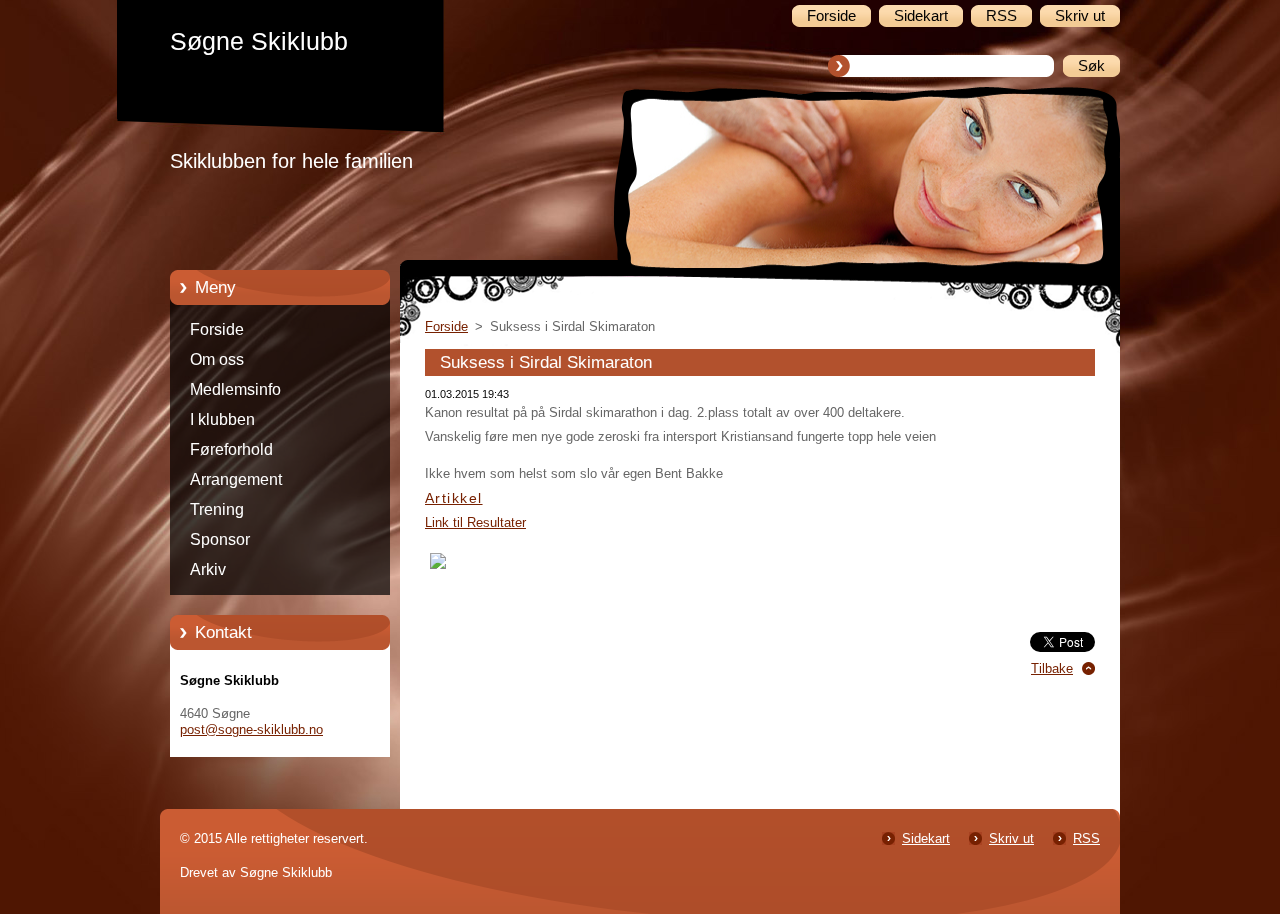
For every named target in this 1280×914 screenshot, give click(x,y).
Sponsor (220, 539)
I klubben (222, 419)
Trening (217, 509)
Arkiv (208, 569)
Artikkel (454, 498)
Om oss (217, 359)
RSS (1086, 838)
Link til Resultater (475, 522)
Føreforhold (231, 449)
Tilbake (1052, 668)
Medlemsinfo (235, 389)
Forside (217, 329)
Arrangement (236, 479)
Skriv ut (1011, 838)
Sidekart (926, 838)
